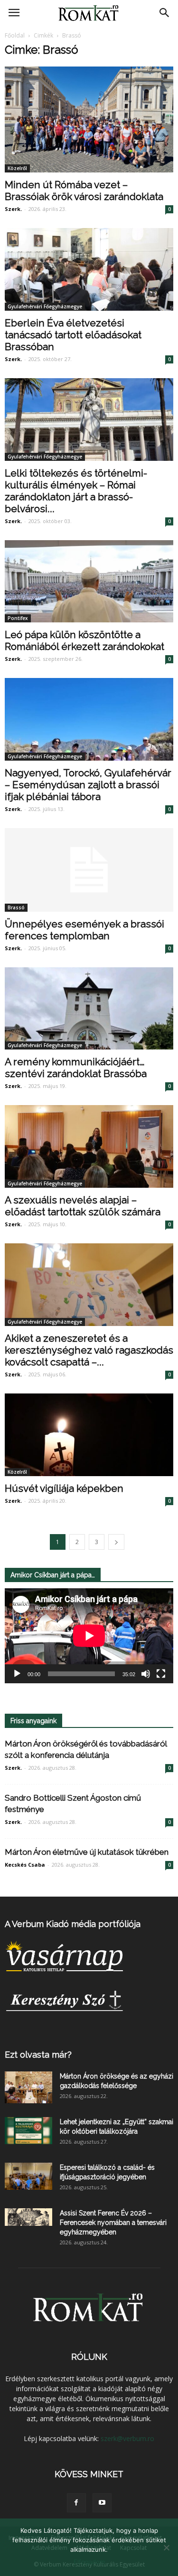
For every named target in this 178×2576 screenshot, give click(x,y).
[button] (165, 13)
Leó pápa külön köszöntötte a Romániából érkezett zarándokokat (84, 640)
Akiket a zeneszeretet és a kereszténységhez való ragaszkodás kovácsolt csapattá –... (89, 1350)
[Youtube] (102, 2503)
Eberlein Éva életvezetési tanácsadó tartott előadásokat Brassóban (73, 335)
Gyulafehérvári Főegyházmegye (45, 306)
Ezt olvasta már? (38, 2055)
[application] (89, 1636)
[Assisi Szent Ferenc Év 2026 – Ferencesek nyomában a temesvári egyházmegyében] (28, 2217)
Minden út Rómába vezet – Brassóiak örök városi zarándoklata (84, 191)
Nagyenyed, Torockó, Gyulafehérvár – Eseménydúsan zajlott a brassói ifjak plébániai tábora (88, 785)
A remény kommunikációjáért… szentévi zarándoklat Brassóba (76, 1068)
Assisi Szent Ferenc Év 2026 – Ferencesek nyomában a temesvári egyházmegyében (113, 2223)
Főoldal (15, 35)
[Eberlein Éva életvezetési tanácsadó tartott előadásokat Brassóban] (89, 269)
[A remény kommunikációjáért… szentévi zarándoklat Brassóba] (89, 1009)
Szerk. (13, 209)
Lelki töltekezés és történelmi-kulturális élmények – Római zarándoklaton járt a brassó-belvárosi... (76, 491)
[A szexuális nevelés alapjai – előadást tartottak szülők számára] (89, 1146)
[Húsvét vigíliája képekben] (89, 1435)
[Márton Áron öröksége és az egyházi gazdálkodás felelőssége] (28, 2087)
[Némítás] (146, 1674)
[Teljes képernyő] (161, 1674)
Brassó (16, 907)
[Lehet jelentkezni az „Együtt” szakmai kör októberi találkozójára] (28, 2130)
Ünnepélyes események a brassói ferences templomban (84, 930)
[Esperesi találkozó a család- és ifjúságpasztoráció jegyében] (28, 2176)
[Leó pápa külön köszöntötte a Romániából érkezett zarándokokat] (89, 582)
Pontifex (18, 618)
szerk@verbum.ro (127, 2438)
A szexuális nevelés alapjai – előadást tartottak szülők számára (83, 1206)
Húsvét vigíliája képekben (64, 1488)
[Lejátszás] (17, 1674)
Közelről (17, 168)
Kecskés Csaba (25, 1865)
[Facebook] (76, 2503)
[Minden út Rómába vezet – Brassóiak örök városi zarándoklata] (89, 119)
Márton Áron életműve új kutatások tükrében (87, 1852)
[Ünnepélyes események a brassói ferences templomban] (89, 870)
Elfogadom (89, 2562)
